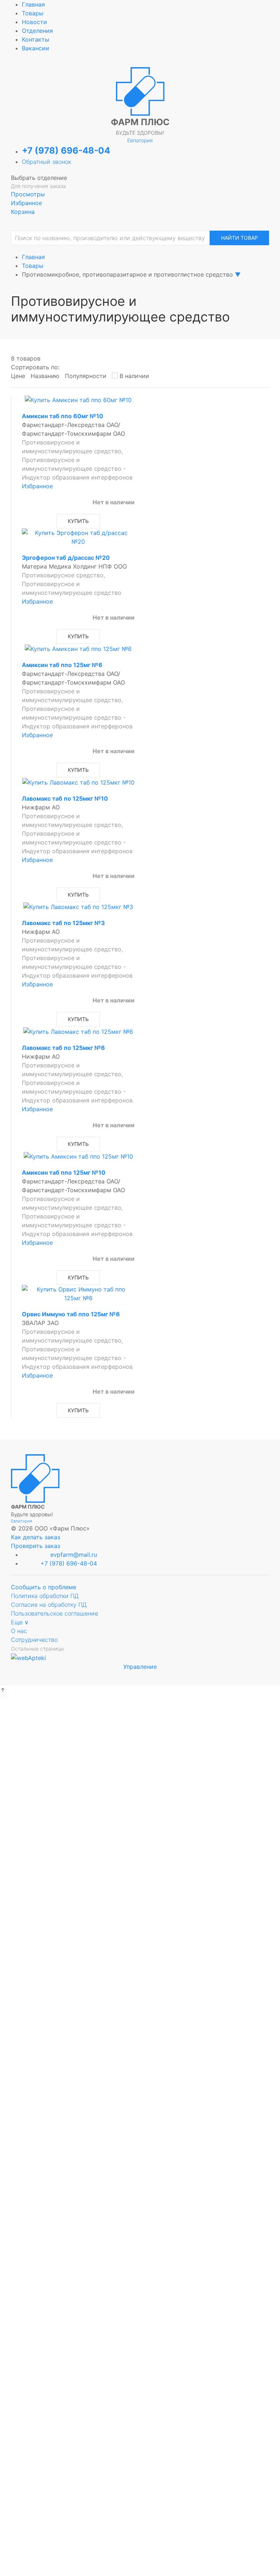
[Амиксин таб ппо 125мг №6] (78, 648)
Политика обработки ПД (45, 1596)
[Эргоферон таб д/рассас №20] (78, 537)
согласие (85, 1944)
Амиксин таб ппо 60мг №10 (63, 416)
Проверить (140, 1970)
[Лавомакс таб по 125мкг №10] (78, 782)
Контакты (36, 39)
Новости (34, 22)
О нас (19, 1631)
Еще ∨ (20, 1622)
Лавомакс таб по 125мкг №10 (65, 798)
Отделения (37, 31)
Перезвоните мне (140, 2425)
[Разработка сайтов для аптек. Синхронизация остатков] (28, 1657)
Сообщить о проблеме (44, 1587)
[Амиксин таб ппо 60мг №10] (78, 400)
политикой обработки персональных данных (140, 1952)
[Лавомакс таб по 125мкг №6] (78, 1031)
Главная (33, 4)
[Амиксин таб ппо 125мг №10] (78, 1156)
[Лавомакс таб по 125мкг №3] (78, 906)
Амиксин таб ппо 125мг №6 (62, 665)
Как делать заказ (36, 1537)
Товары (33, 13)
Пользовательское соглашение (55, 1613)
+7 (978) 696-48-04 (66, 151)
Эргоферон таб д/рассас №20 (66, 558)
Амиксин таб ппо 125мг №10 (64, 1173)
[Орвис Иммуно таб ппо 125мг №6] (78, 1293)
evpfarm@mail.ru (74, 1555)
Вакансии (36, 48)
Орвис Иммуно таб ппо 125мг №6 (71, 1314)
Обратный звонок (46, 162)
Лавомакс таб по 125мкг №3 (63, 923)
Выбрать (63, 1774)
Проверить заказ (36, 1546)
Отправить (140, 2279)
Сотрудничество (34, 1640)
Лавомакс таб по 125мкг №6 (63, 1048)
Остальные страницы (37, 1649)
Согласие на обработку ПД (49, 1605)
